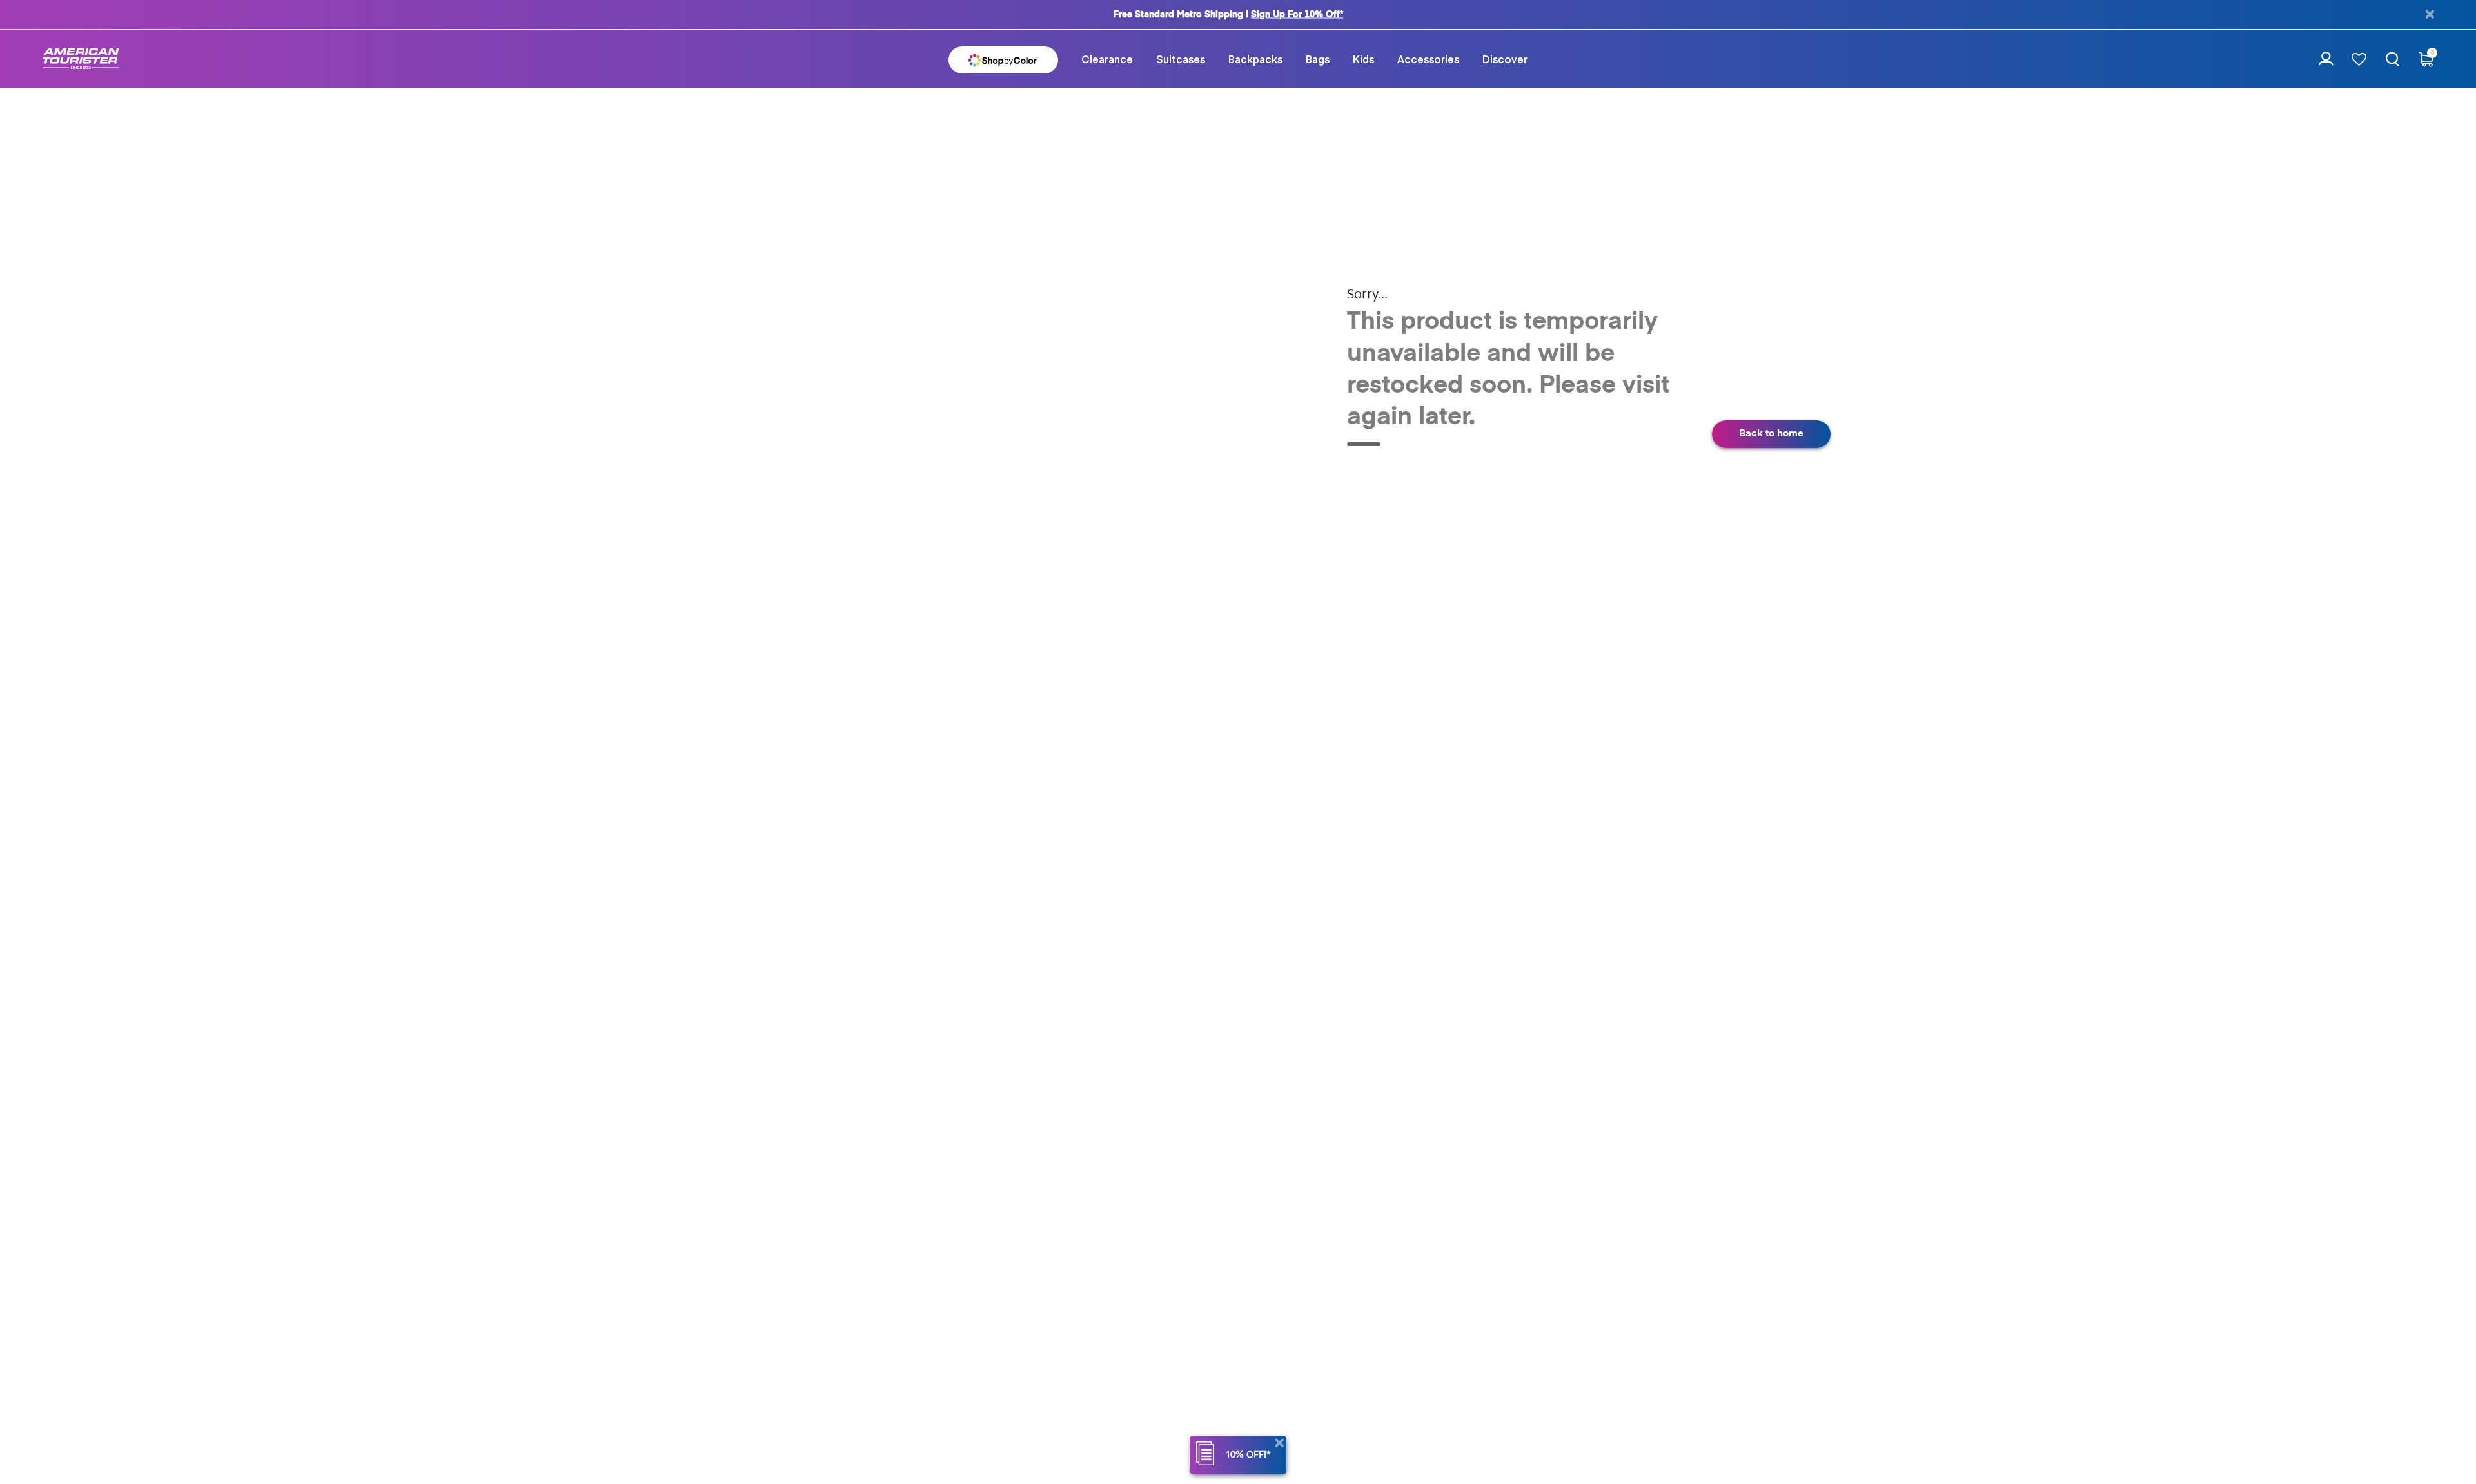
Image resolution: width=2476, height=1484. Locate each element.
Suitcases (1181, 59)
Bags (1318, 59)
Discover (1505, 59)
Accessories (1428, 59)
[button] (1107, 59)
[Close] (1279, 1443)
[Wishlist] (2359, 59)
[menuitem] (1107, 59)
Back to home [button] (1771, 434)
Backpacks (1255, 59)
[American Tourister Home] (81, 59)
